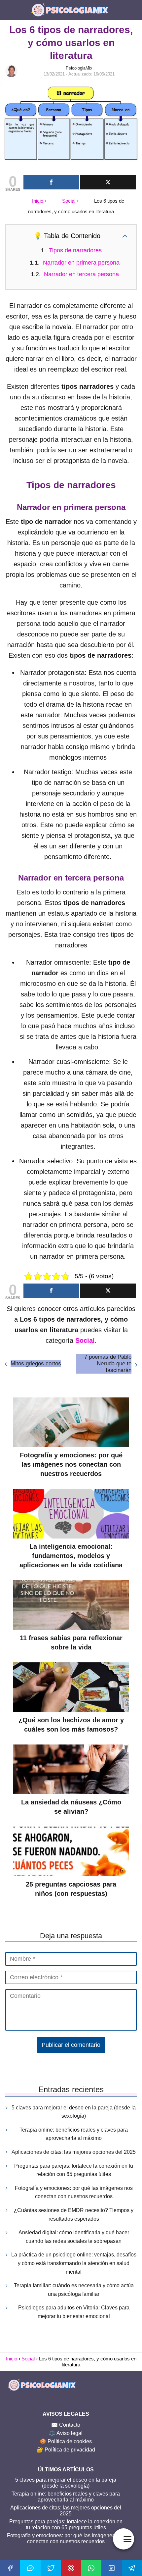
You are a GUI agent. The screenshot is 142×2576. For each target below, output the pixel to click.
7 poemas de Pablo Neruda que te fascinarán (108, 1364)
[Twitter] (51, 2568)
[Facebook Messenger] (30, 2568)
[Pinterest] (71, 2568)
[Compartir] (51, 182)
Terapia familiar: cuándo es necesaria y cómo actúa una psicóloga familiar (74, 2290)
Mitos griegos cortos (36, 1364)
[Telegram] (132, 2568)
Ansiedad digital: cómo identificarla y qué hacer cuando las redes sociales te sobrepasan (74, 2237)
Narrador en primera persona (81, 263)
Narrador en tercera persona (81, 274)
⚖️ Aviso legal (66, 2433)
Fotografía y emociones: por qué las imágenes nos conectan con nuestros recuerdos (74, 2192)
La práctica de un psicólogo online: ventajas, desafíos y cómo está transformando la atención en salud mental (74, 2263)
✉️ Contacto (66, 2425)
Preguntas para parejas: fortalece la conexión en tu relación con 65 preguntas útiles (74, 2170)
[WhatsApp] (91, 2568)
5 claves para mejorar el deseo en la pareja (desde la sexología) (74, 2112)
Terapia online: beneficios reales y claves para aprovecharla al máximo (74, 2134)
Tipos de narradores (75, 250)
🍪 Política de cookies (66, 2441)
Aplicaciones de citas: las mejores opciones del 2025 (74, 2152)
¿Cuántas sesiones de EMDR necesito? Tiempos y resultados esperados (74, 2215)
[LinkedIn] (111, 2568)
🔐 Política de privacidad (66, 2450)
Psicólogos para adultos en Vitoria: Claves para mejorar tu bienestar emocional (74, 2312)
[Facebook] (10, 2568)
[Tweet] (108, 182)
